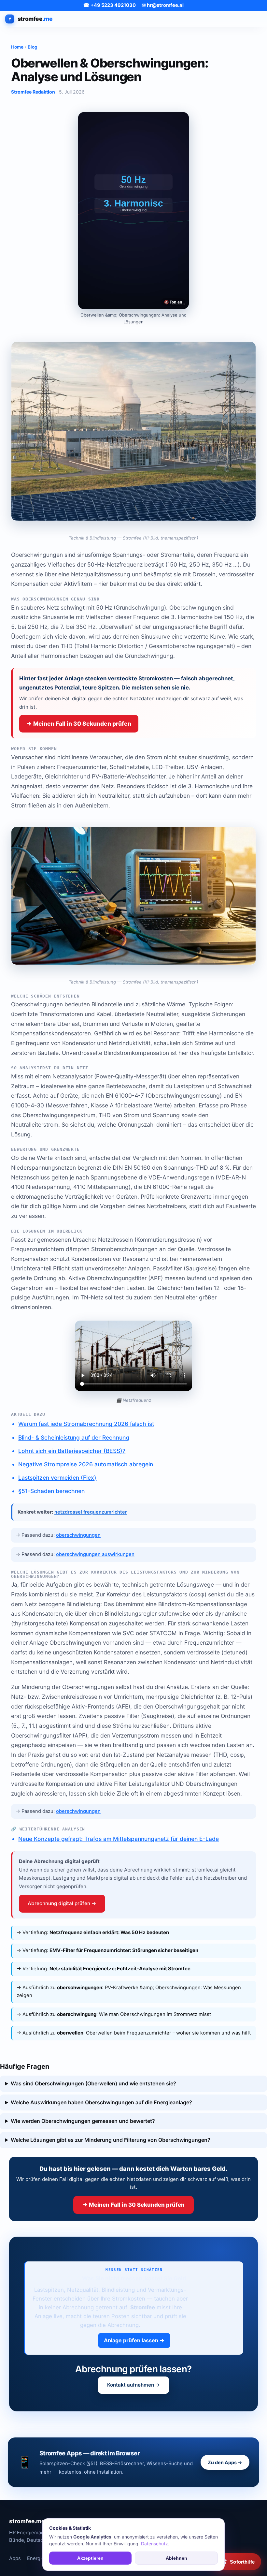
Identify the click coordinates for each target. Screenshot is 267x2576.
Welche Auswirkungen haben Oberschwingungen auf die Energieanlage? (101, 2102)
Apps (15, 2558)
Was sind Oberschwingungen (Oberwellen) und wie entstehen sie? (93, 2083)
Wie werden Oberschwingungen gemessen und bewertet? (83, 2121)
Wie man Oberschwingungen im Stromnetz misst (155, 2014)
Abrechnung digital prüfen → (62, 1903)
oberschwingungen (78, 1535)
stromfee (35, 19)
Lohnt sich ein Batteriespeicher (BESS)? (72, 1451)
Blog (33, 47)
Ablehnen (176, 2558)
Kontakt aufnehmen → (134, 2385)
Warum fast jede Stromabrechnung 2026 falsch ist (86, 1424)
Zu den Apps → (225, 2462)
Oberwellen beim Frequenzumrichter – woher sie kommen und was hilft (168, 2033)
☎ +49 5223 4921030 (110, 5)
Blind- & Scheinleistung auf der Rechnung (74, 1437)
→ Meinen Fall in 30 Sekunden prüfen (79, 724)
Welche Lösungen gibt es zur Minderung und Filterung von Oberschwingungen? (111, 2140)
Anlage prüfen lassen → (134, 2340)
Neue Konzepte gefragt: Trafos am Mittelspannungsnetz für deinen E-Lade (119, 1839)
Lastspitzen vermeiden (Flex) (57, 1478)
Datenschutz (155, 2544)
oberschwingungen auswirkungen (95, 1554)
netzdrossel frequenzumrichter (91, 1512)
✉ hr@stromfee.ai (163, 5)
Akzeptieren (90, 2558)
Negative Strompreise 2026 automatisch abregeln (86, 1464)
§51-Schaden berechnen (51, 1491)
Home (17, 47)
